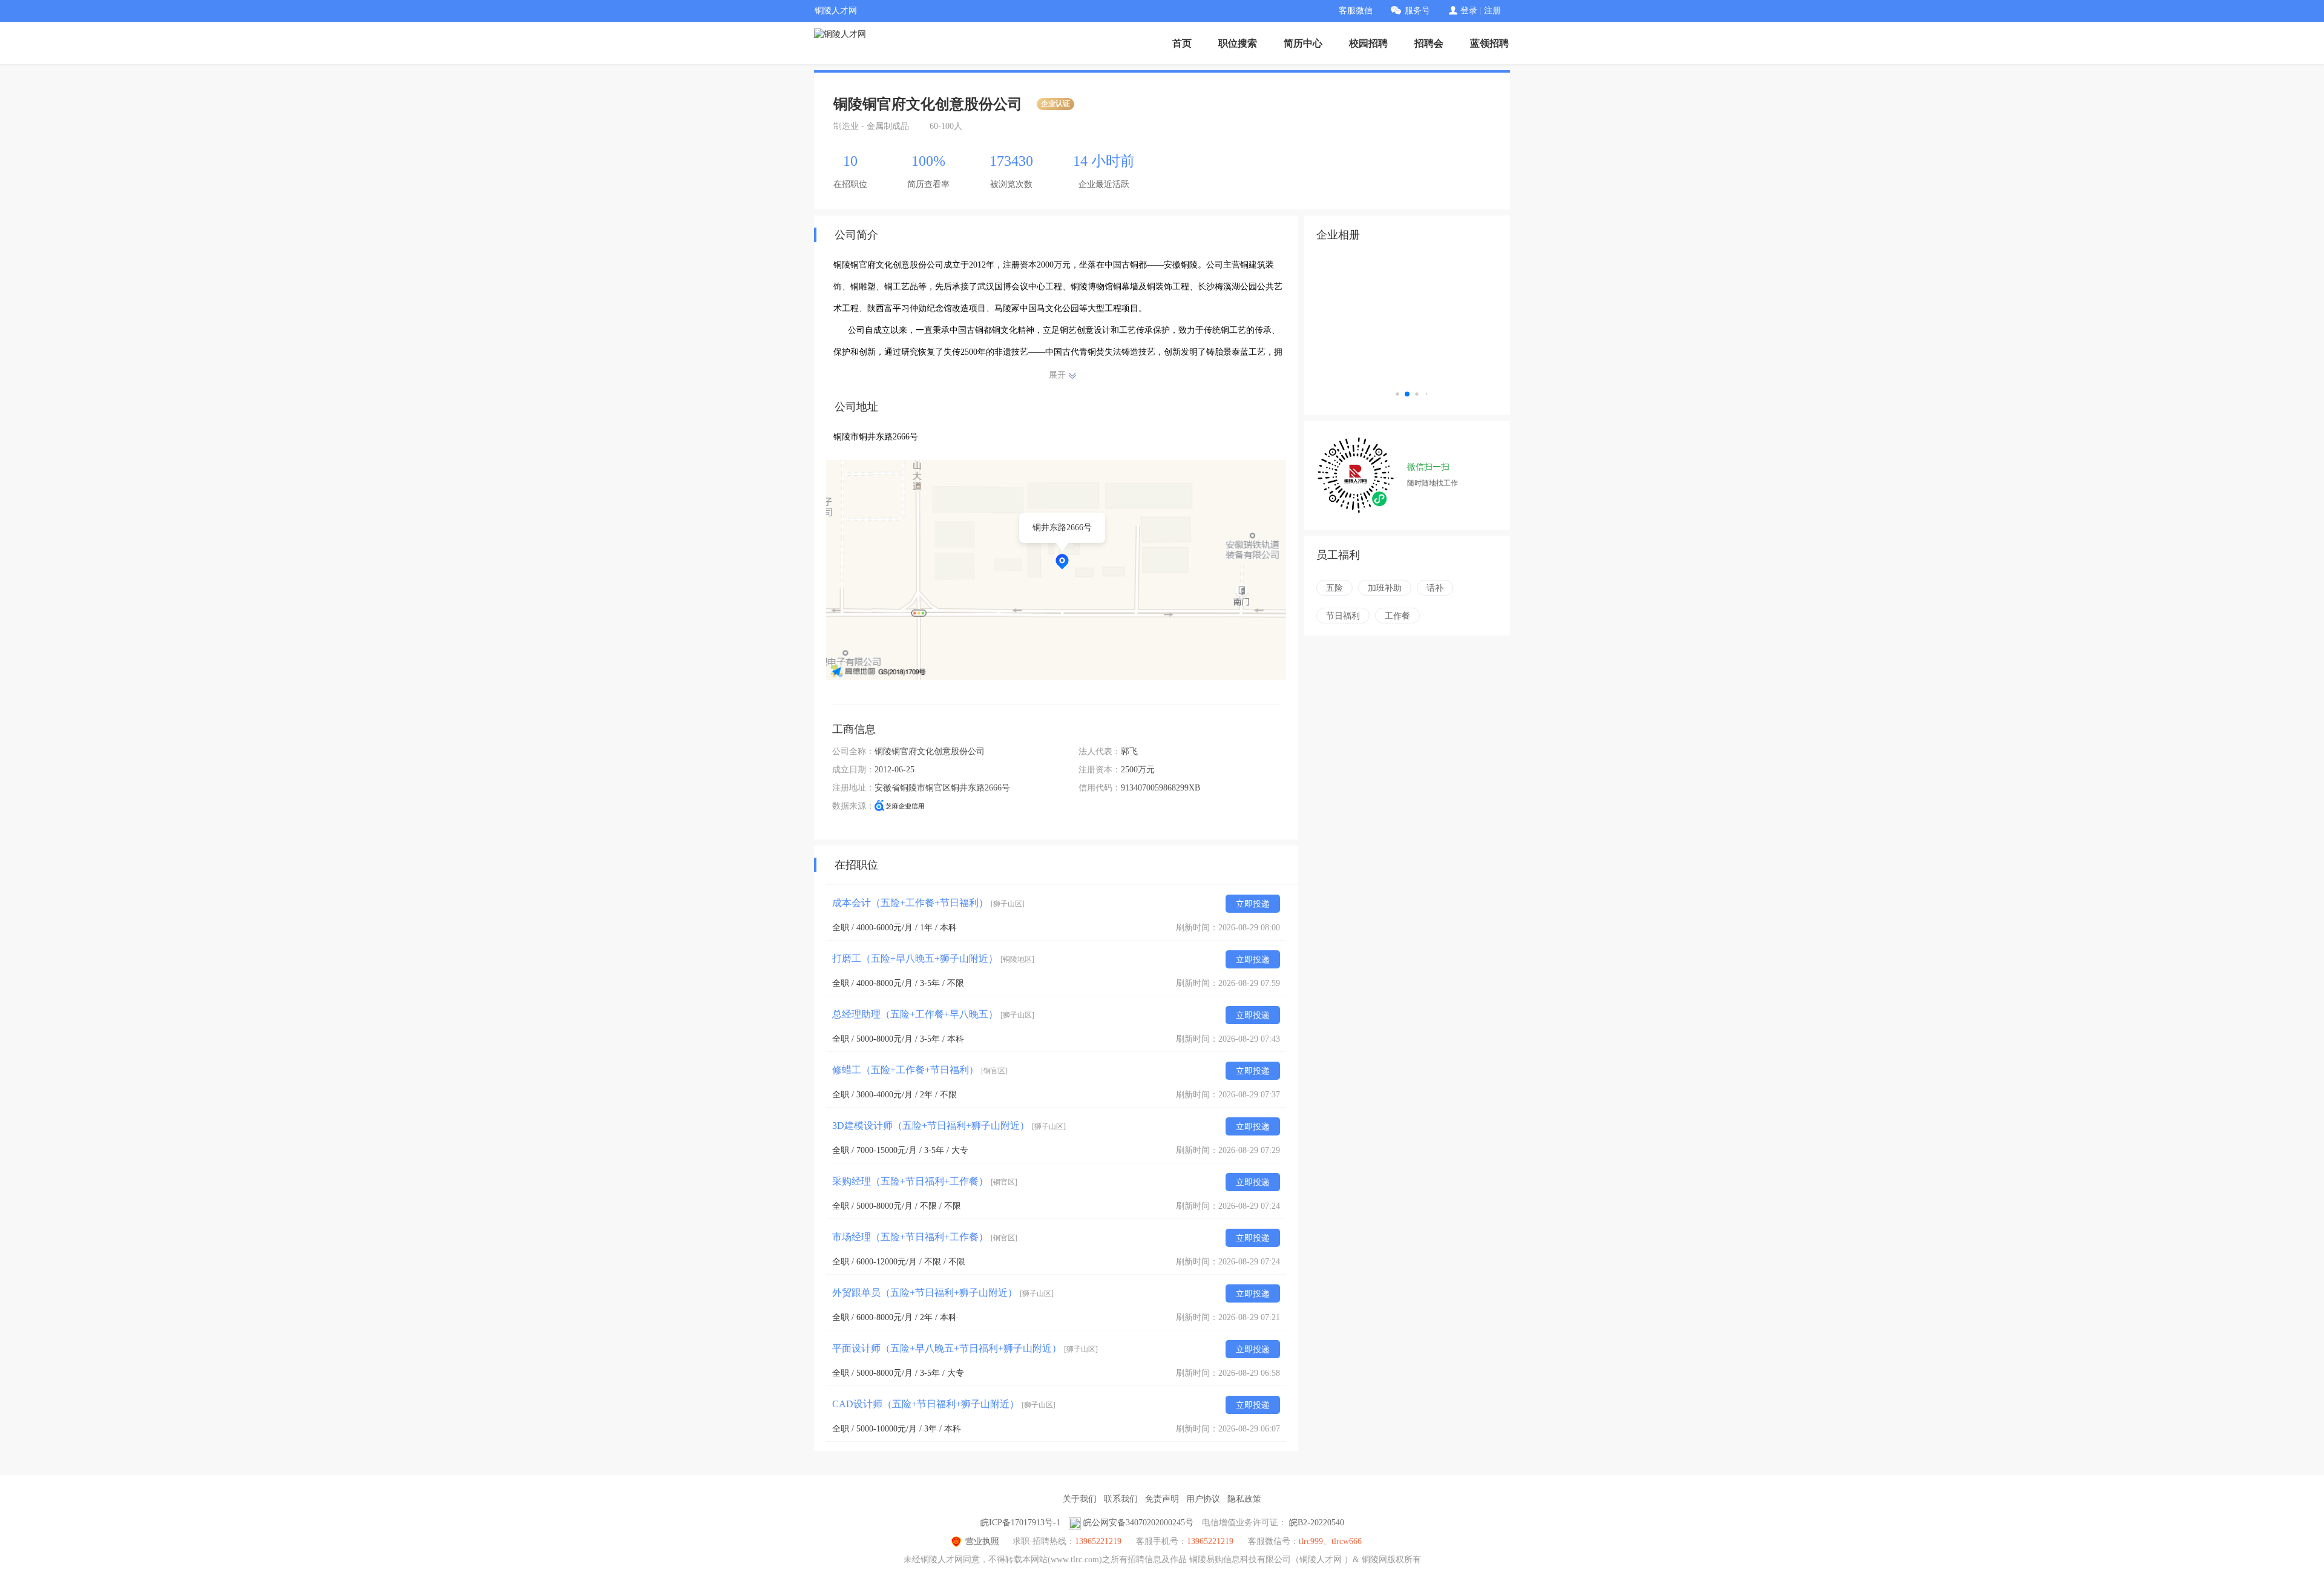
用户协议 (1203, 1499)
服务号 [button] (1417, 11)
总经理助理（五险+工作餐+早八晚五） (933, 1014)
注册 (1492, 11)
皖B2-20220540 (1317, 1523)
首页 (1182, 43)
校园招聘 (1368, 43)
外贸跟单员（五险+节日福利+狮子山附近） (943, 1293)
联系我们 (1121, 1499)
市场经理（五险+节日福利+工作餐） (925, 1237)
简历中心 (1303, 43)
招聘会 (1429, 43)
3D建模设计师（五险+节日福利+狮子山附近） (949, 1126)
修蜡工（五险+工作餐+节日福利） (920, 1070)
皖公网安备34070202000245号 (1138, 1523)
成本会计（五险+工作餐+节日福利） (928, 903)
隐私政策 (1244, 1499)
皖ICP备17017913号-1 (1020, 1523)
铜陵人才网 (836, 11)
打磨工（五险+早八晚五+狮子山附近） (933, 958)
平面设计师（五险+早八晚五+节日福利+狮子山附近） (965, 1348)
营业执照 (982, 1541)
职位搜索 (1238, 43)
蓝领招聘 (1489, 43)
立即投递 (1253, 904)
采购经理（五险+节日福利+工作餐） (925, 1181)
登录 (1469, 11)
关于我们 (1080, 1499)
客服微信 (1356, 11)
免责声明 (1162, 1499)
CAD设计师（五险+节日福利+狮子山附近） (944, 1404)
